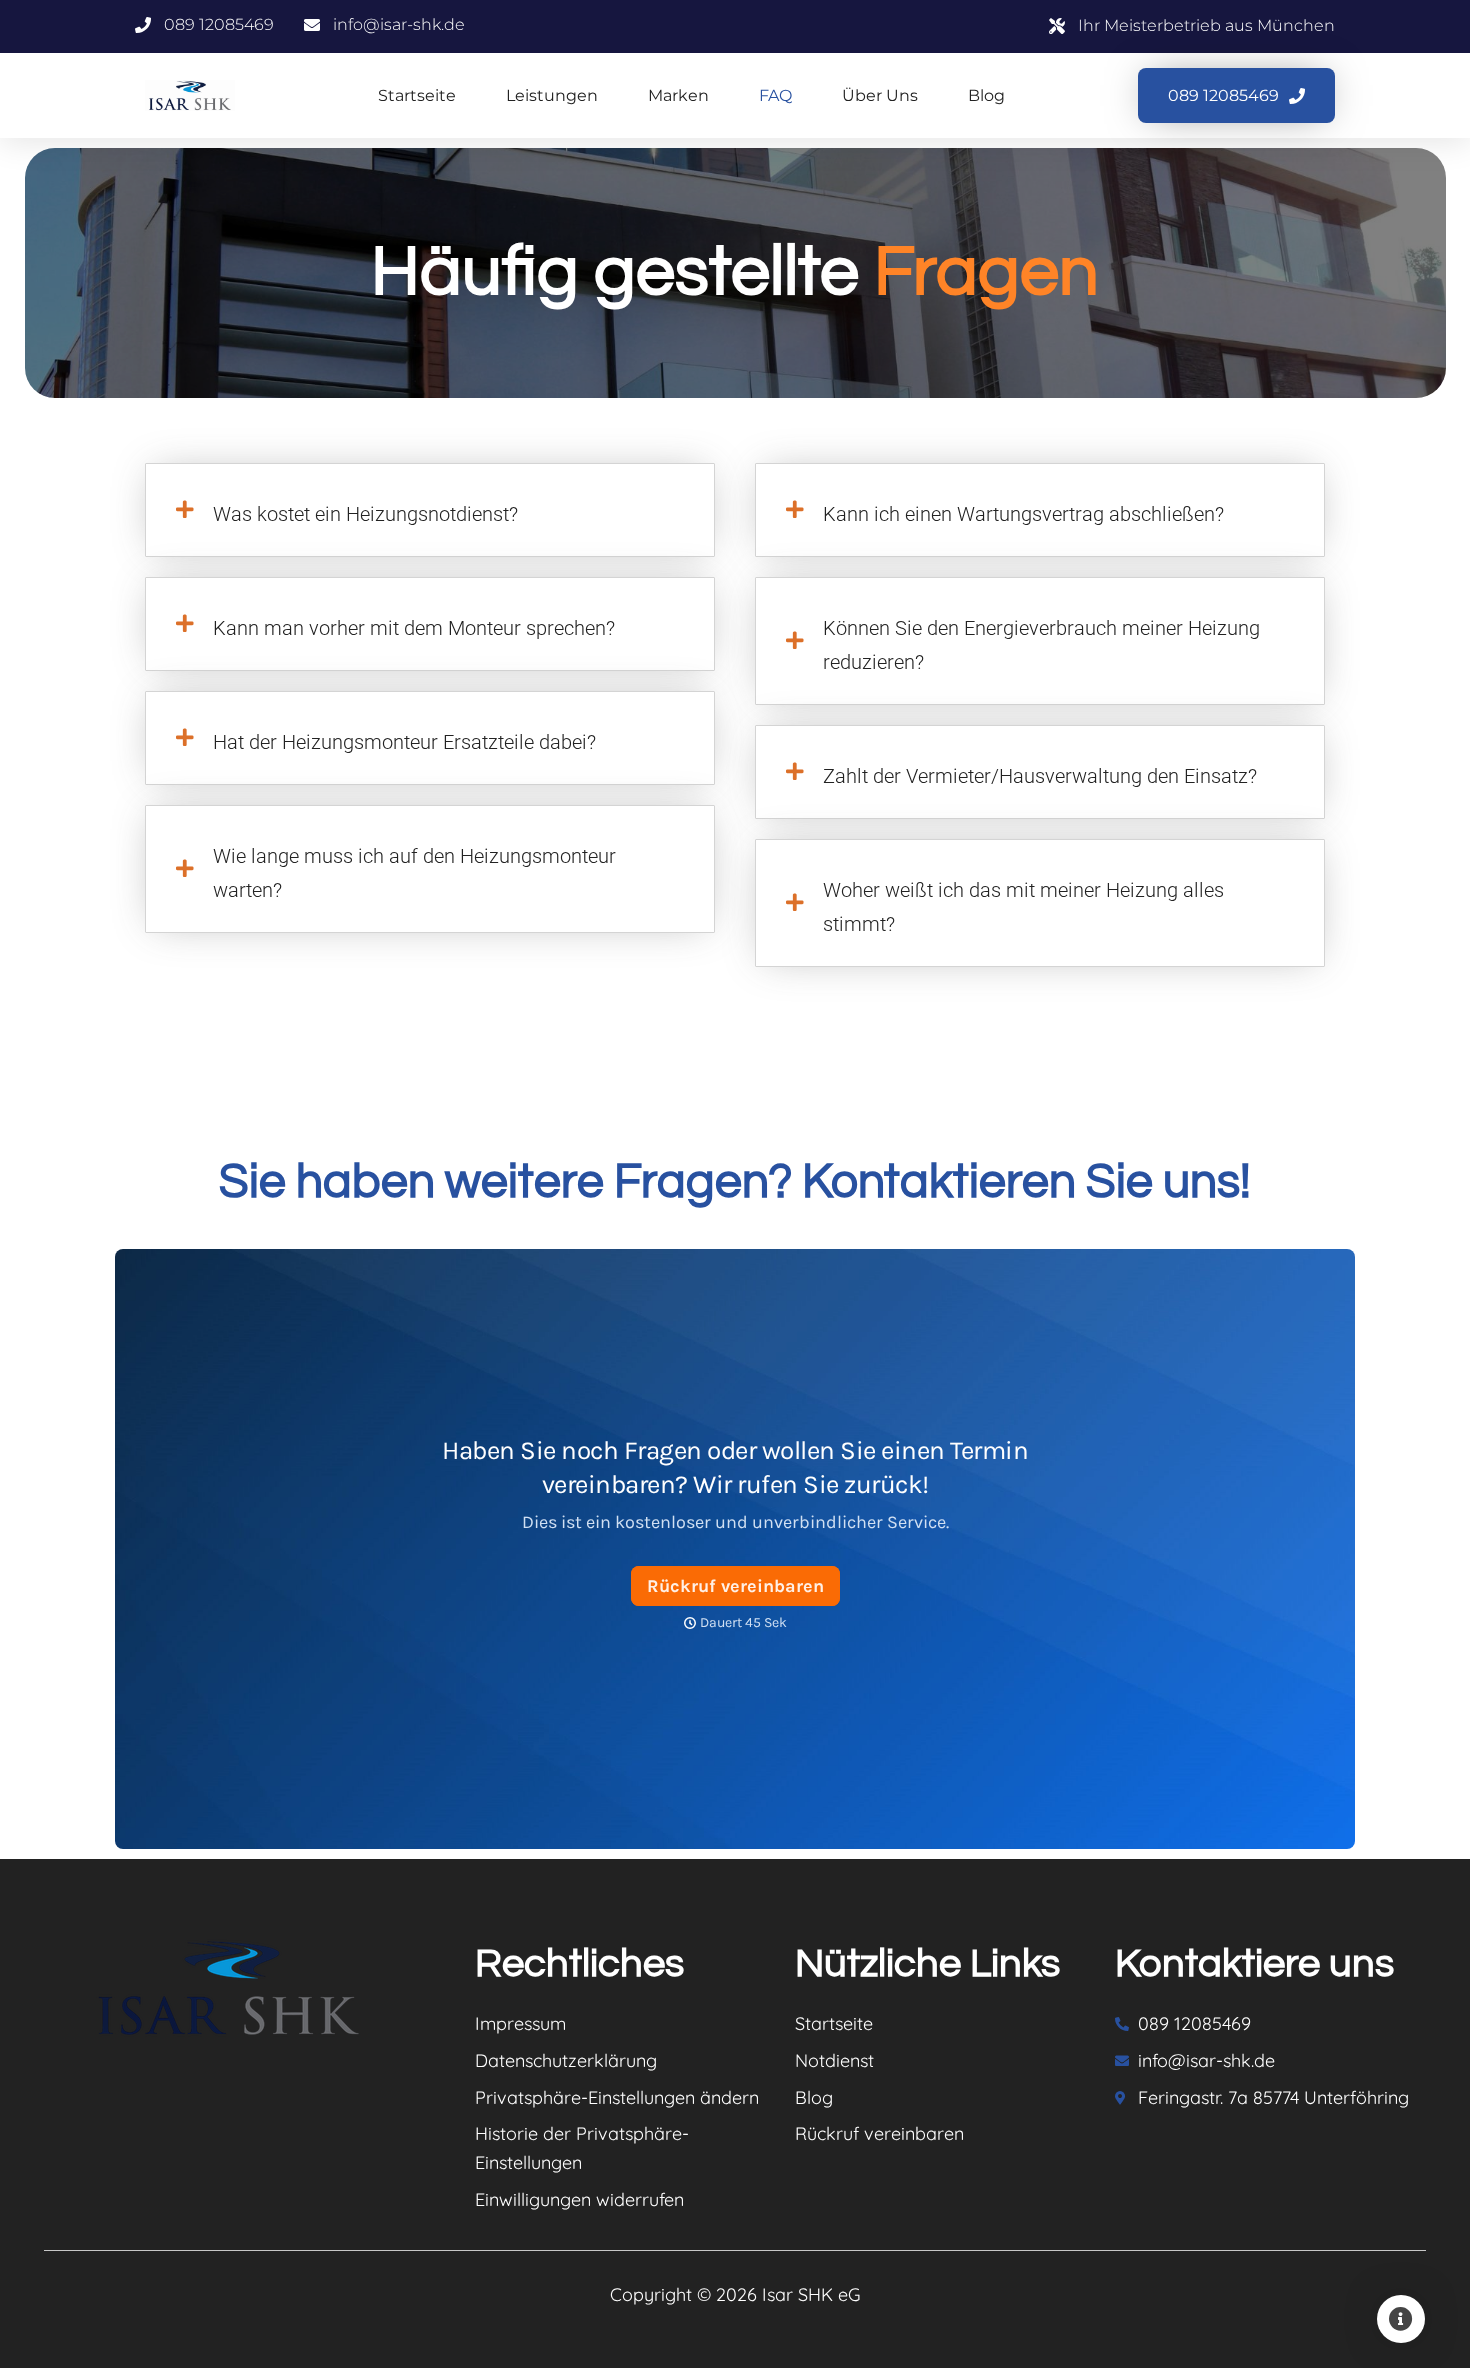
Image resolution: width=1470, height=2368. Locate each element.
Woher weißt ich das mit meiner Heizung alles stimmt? (1023, 907)
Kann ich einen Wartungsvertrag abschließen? (1023, 514)
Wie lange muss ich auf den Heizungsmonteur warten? (414, 873)
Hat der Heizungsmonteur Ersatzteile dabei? (404, 742)
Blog (986, 95)
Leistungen (552, 95)
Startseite (417, 95)
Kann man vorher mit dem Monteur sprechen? (414, 628)
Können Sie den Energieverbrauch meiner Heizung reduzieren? (1041, 645)
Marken (678, 95)
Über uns (880, 95)
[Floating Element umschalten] (1401, 2319)
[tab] (430, 510)
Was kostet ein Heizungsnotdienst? (365, 514)
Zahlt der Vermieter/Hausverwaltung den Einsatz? (1040, 776)
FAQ (775, 95)
